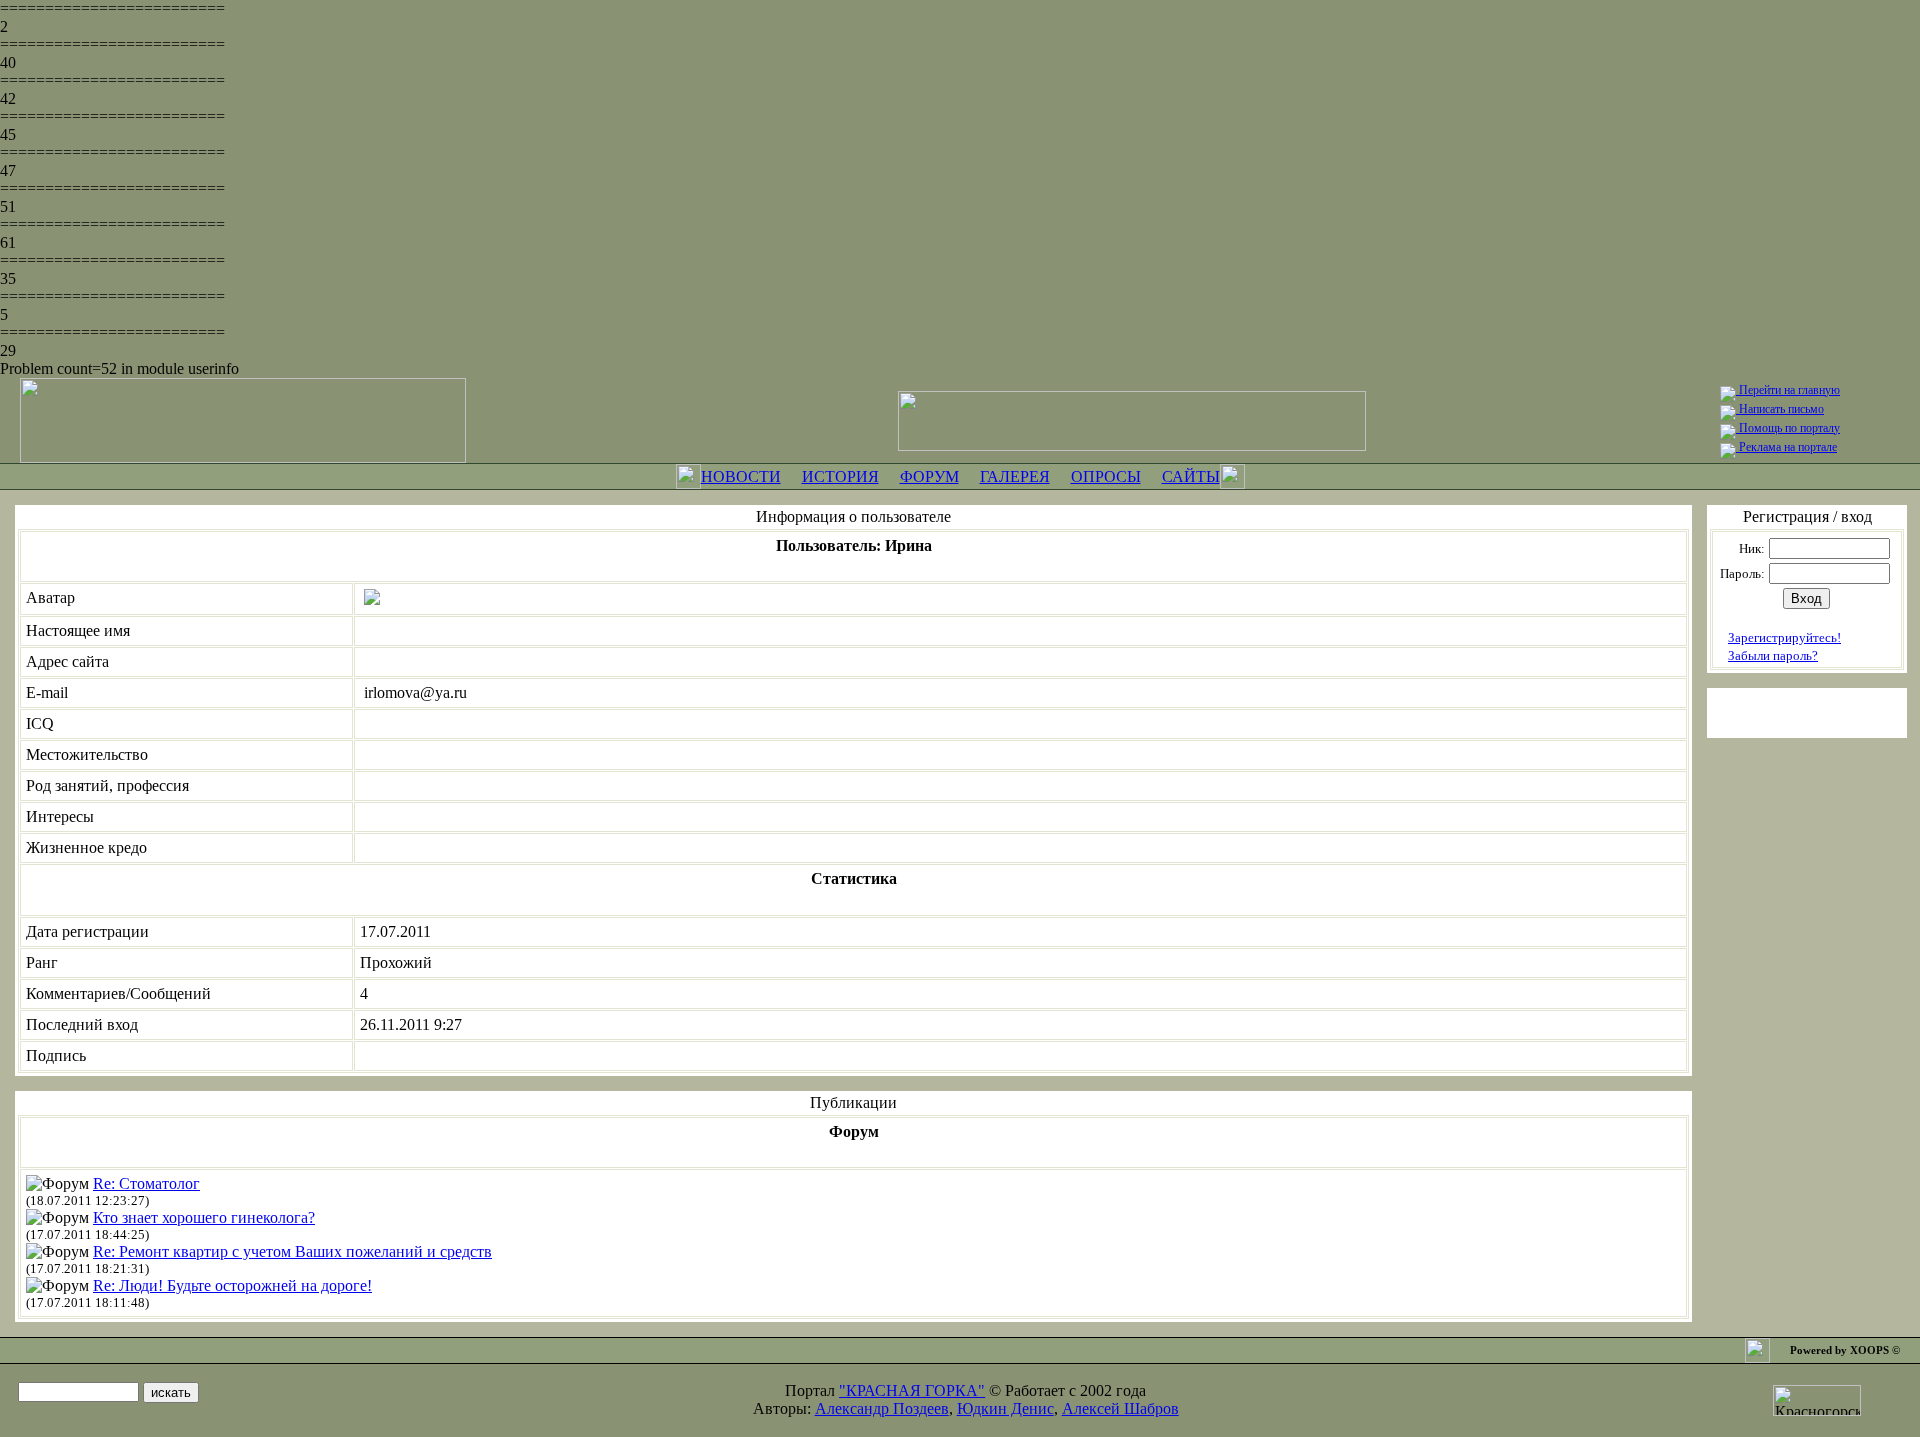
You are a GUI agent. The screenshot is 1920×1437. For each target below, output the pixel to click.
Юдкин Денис (1005, 1408)
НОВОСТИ (741, 476)
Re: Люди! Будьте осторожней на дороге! (232, 1285)
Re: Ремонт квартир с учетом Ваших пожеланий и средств (292, 1251)
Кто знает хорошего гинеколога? (204, 1217)
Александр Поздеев (882, 1408)
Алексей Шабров (1120, 1408)
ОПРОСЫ (1106, 476)
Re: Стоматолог (146, 1183)
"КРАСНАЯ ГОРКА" (912, 1390)
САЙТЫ (1191, 476)
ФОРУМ (929, 476)
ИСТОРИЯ (840, 476)
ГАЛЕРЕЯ (1015, 476)
